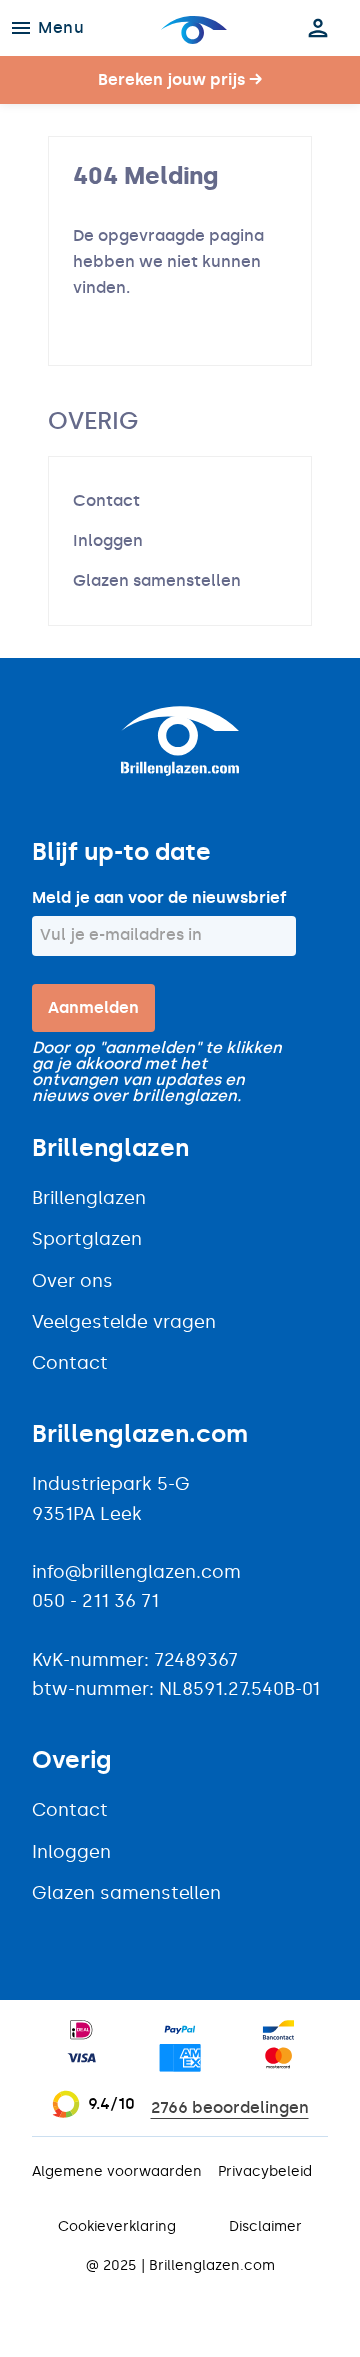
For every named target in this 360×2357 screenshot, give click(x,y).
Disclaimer (265, 2226)
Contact (106, 500)
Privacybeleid (265, 2171)
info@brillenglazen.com (136, 1572)
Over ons (72, 1281)
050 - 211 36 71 (95, 1601)
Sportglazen (87, 1239)
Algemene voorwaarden (117, 2171)
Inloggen (108, 540)
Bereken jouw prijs (180, 79)
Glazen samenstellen (157, 580)
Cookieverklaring (117, 2226)
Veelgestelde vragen (124, 1322)
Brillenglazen (89, 1198)
